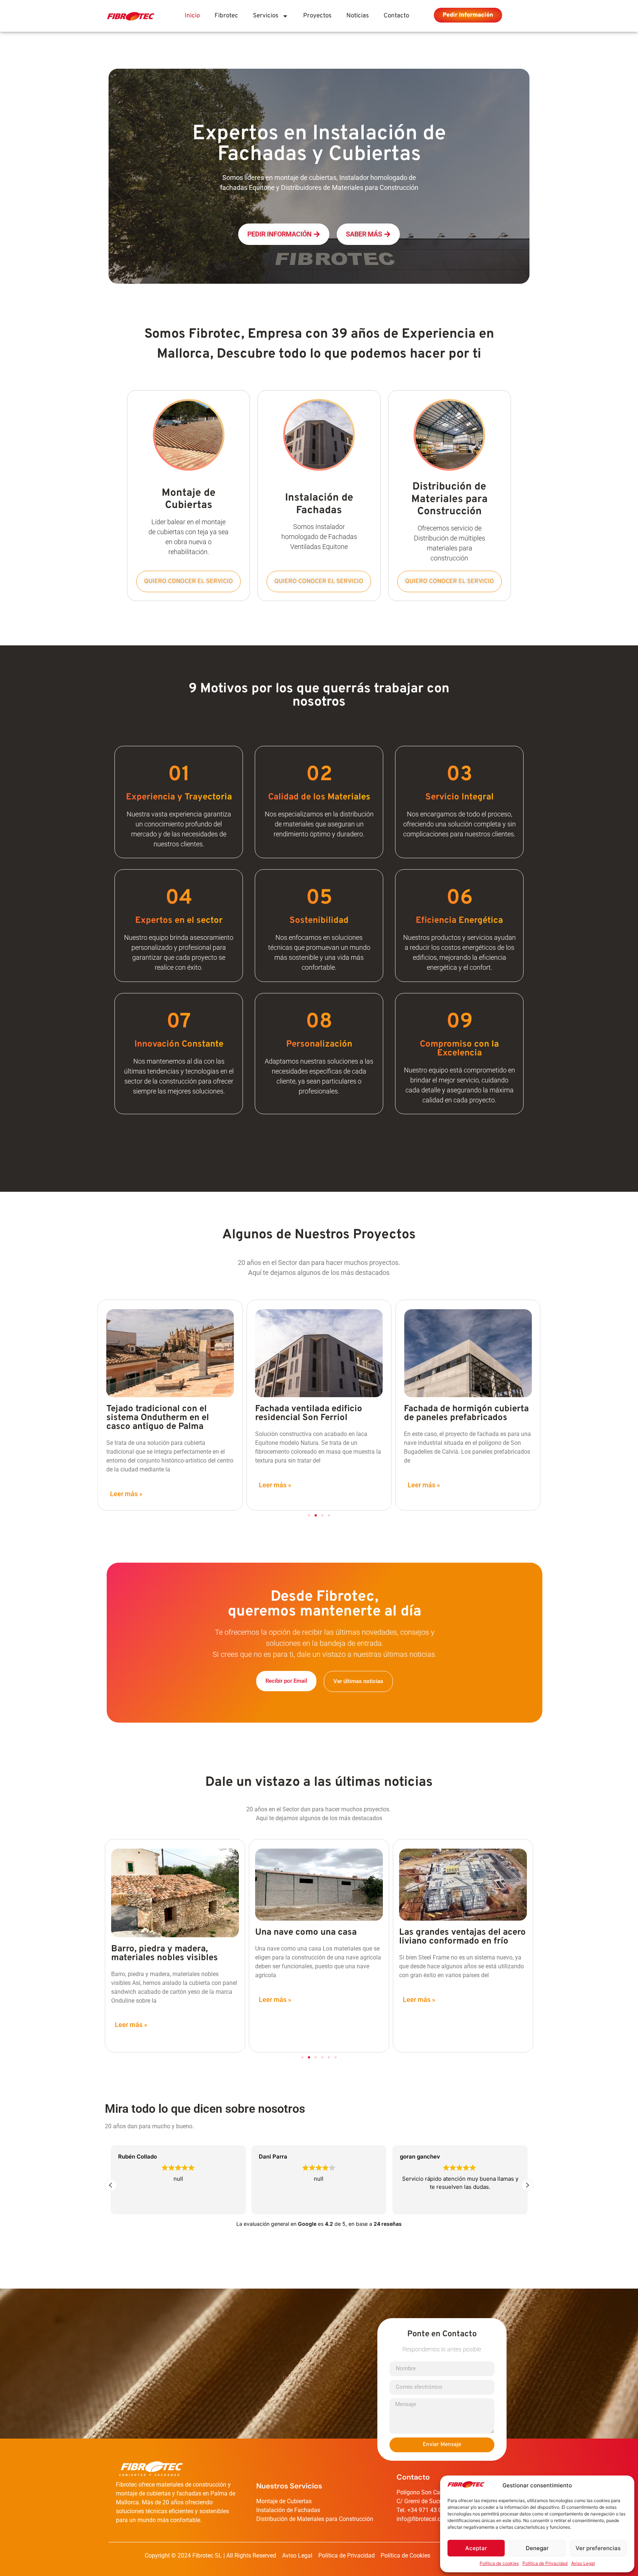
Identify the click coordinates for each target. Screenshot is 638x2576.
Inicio (192, 16)
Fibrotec (226, 16)
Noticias (358, 16)
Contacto (396, 16)
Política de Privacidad (545, 2563)
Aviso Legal (583, 2563)
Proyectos (317, 16)
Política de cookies (499, 2563)
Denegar (537, 2548)
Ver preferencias (598, 2548)
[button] (309, 1515)
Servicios (266, 16)
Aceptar (476, 2548)
